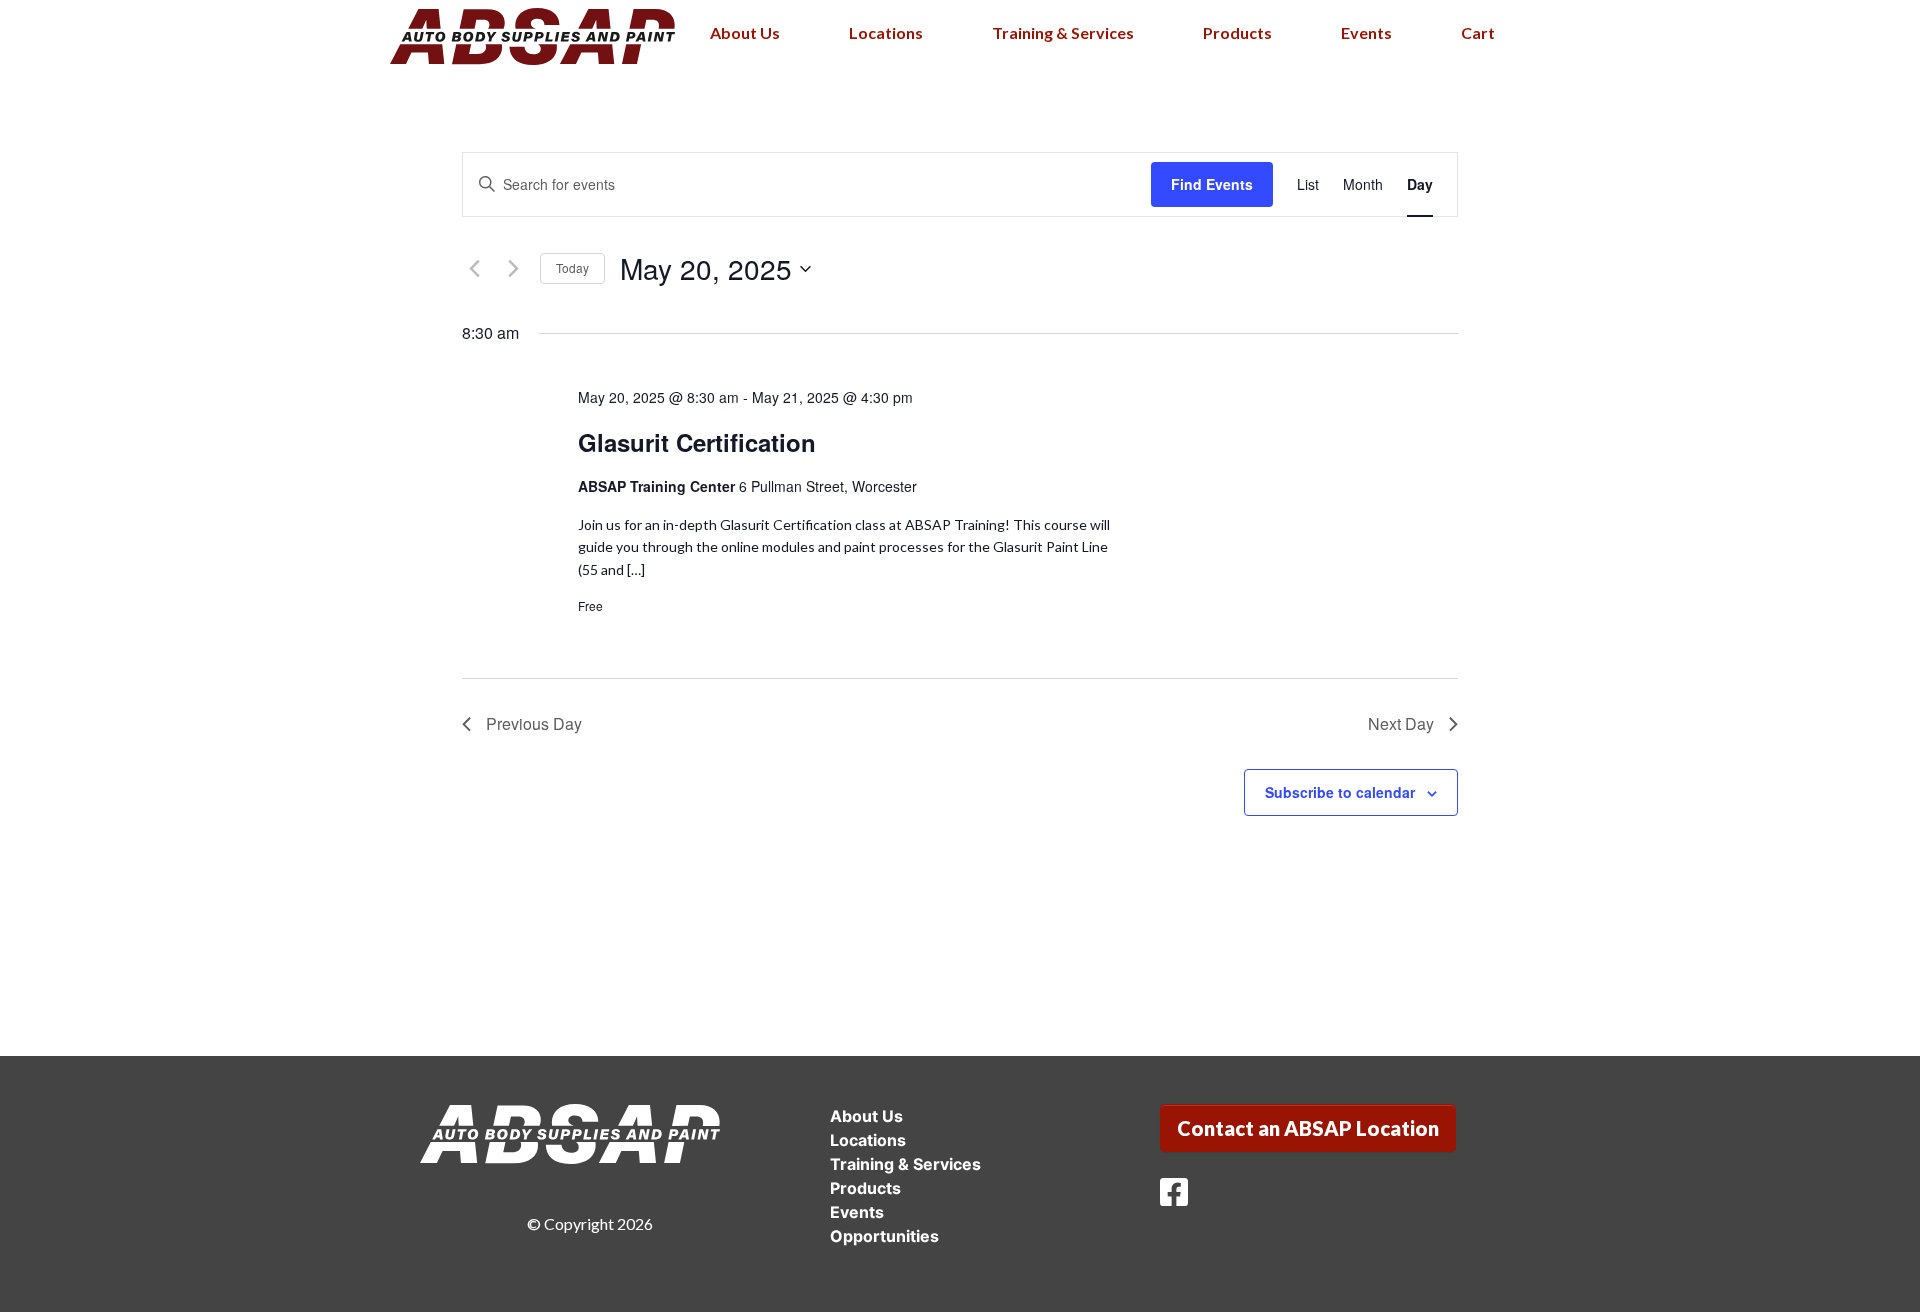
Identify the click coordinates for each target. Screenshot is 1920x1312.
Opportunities (884, 1236)
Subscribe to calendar (1340, 792)
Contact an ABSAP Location (1308, 1128)
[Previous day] (474, 269)
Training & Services (1063, 32)
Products (1237, 32)
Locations (886, 32)
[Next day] (513, 269)
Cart (1478, 32)
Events (1366, 32)
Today (572, 267)
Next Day (1401, 723)
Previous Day (534, 723)
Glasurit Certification (697, 442)
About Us (745, 32)
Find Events (1212, 184)
